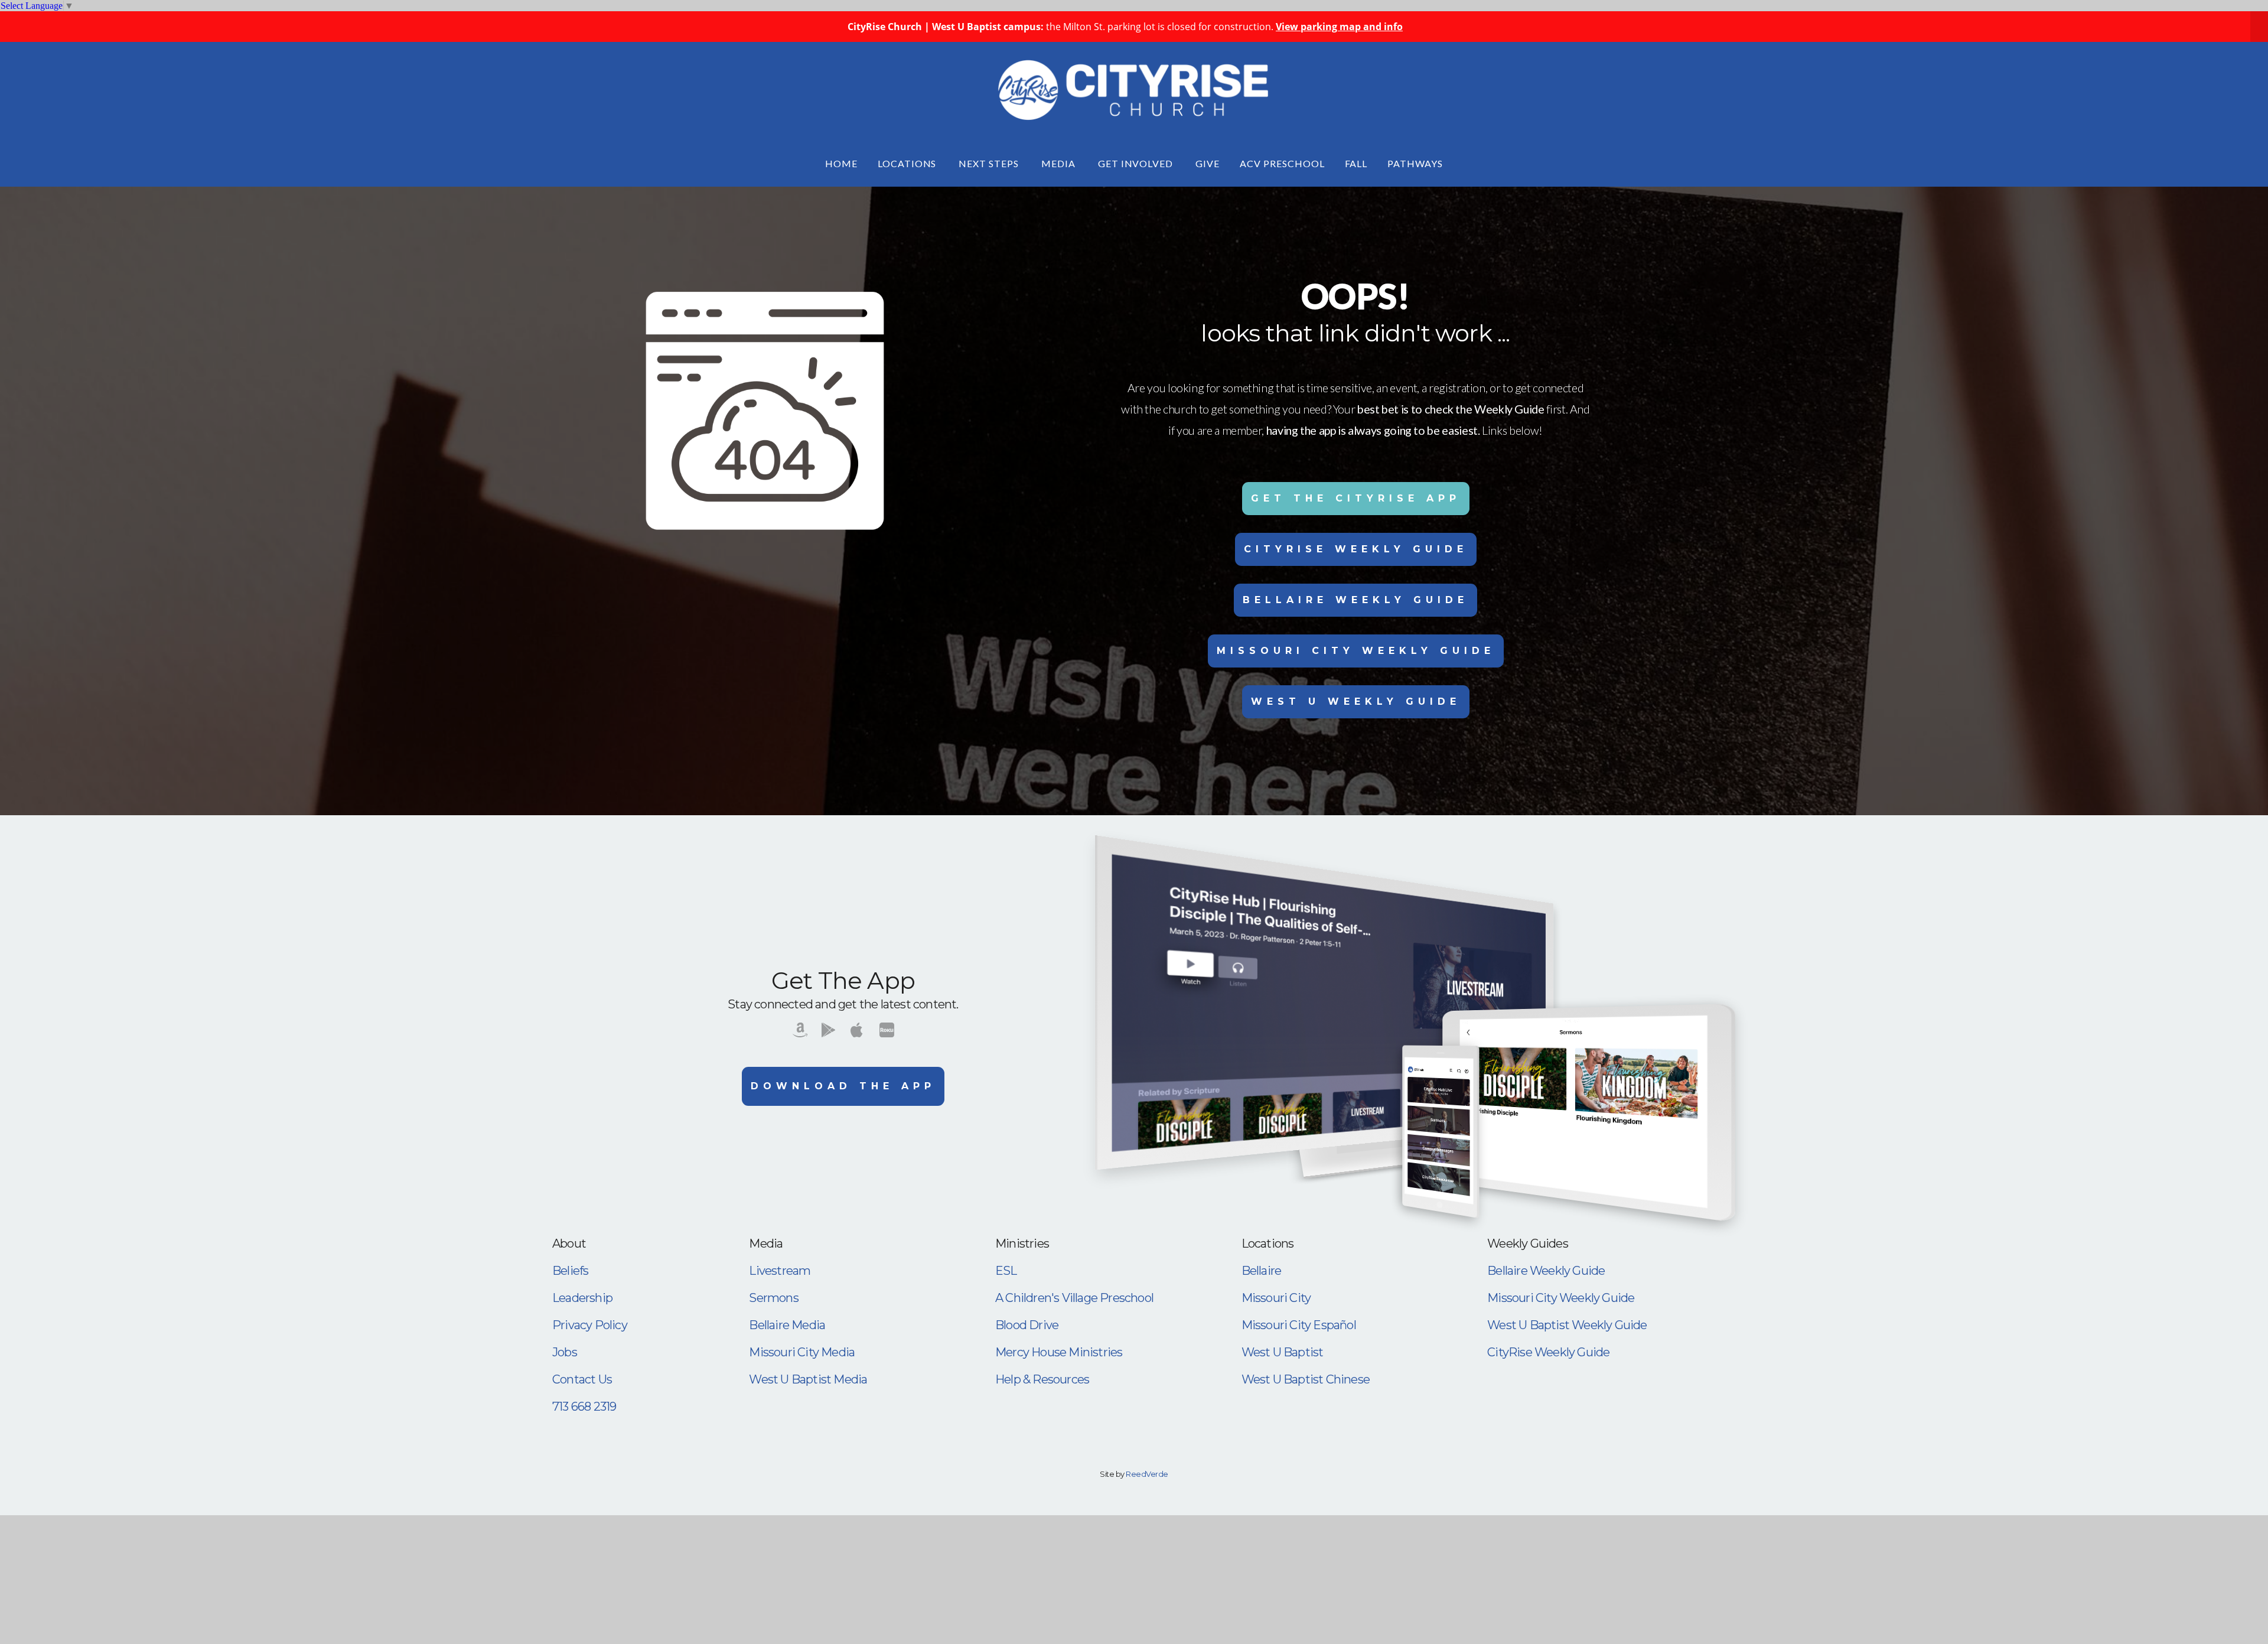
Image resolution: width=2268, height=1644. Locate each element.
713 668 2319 (584, 1407)
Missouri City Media (802, 1352)
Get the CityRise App (1356, 498)
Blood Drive (1027, 1325)
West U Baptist (1283, 1352)
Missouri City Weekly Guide (1356, 651)
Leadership (582, 1298)
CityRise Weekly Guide (1356, 549)
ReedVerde (1147, 1474)
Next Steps (990, 163)
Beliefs (570, 1271)
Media (1060, 163)
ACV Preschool (1282, 163)
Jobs (565, 1352)
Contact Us (582, 1379)
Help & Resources (1042, 1379)
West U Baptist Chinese (1306, 1379)
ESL (1006, 1271)
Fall (1356, 163)
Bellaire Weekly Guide (1355, 600)
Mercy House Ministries (1059, 1352)
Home (841, 163)
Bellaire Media (787, 1325)
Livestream (780, 1271)
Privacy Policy (590, 1325)
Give (1208, 163)
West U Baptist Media (808, 1379)
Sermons (773, 1298)
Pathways (1415, 163)
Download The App (843, 1086)
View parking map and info (1339, 27)
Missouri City (1276, 1298)
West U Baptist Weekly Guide (1567, 1325)
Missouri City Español (1299, 1325)
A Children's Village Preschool (1074, 1298)
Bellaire (1262, 1271)
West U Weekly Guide (1356, 701)
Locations (908, 163)
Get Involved (1137, 163)
